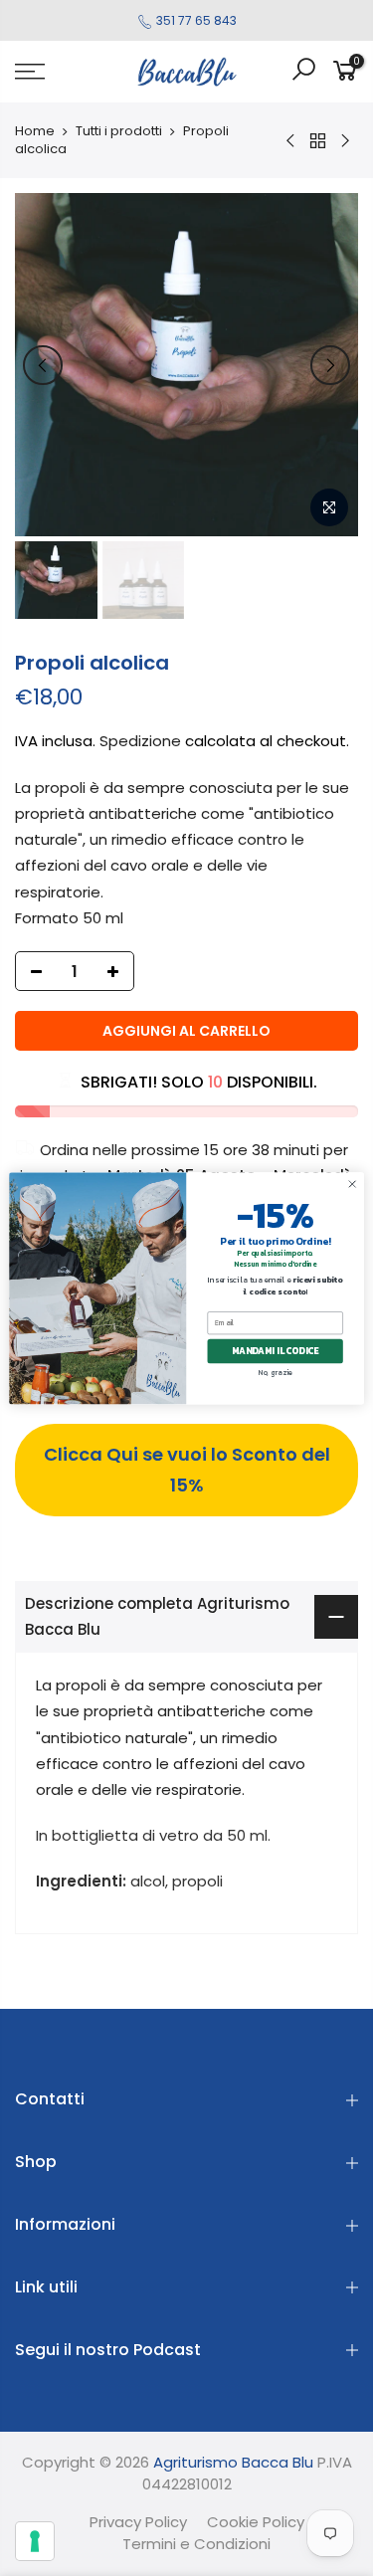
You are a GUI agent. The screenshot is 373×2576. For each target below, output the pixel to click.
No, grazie (275, 1372)
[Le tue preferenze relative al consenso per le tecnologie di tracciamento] (35, 2541)
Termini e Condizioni (196, 2544)
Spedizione (140, 741)
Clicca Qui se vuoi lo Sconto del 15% (187, 1470)
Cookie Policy (256, 2522)
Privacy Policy (138, 2522)
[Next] (330, 365)
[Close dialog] (352, 1184)
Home (35, 131)
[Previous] (43, 365)
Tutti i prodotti (119, 131)
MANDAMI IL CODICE (276, 1351)
